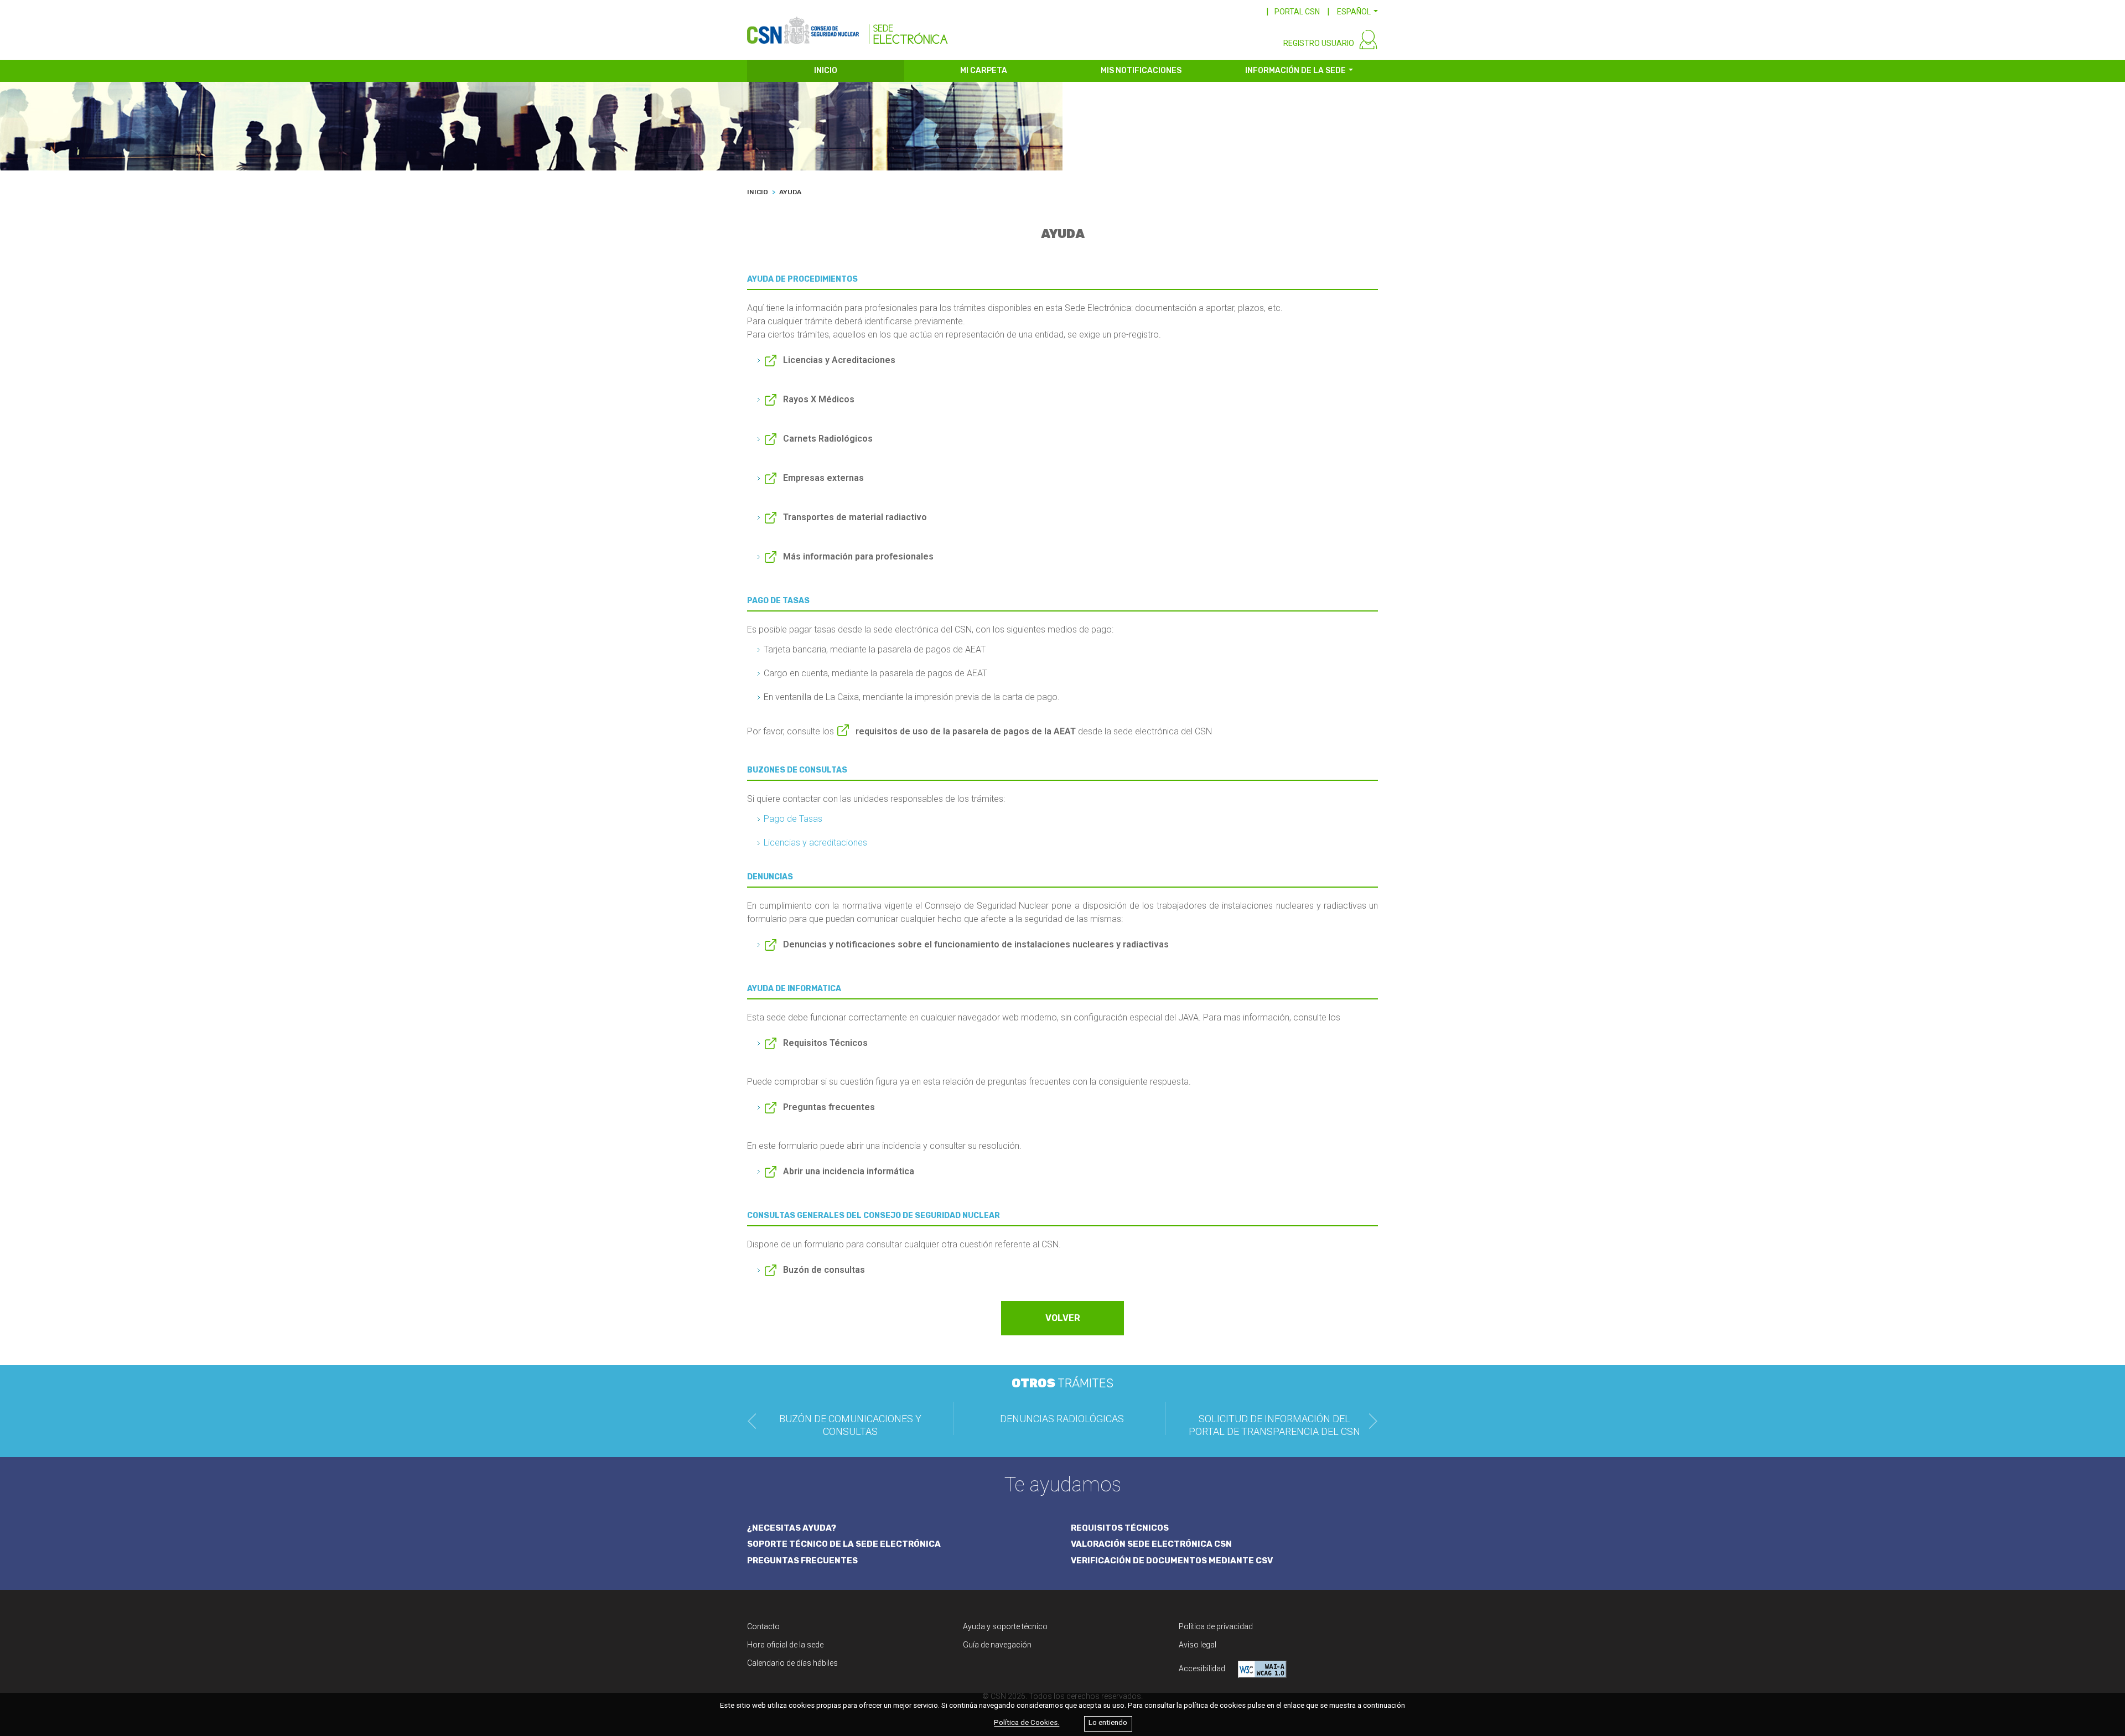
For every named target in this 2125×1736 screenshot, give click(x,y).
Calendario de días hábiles (792, 1663)
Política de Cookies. (1027, 1723)
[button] (1357, 12)
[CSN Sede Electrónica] (848, 26)
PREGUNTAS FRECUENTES (802, 1561)
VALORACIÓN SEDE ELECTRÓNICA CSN (1151, 1544)
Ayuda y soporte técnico (1005, 1626)
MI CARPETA (984, 71)
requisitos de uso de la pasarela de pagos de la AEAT (966, 731)
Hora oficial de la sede (785, 1645)
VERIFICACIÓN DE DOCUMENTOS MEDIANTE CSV (1172, 1561)
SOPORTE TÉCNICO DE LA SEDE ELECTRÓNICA (844, 1544)
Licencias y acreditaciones (815, 843)
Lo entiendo (1108, 1723)
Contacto (763, 1626)
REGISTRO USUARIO (1319, 43)
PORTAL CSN (1297, 12)
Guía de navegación (997, 1645)
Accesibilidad (1203, 1668)
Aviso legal (1198, 1645)
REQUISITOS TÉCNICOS (1120, 1528)
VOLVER (1063, 1318)
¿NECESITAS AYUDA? (792, 1528)
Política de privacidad (1216, 1626)
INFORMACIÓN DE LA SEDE (1295, 71)
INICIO (826, 71)
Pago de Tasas (793, 819)
